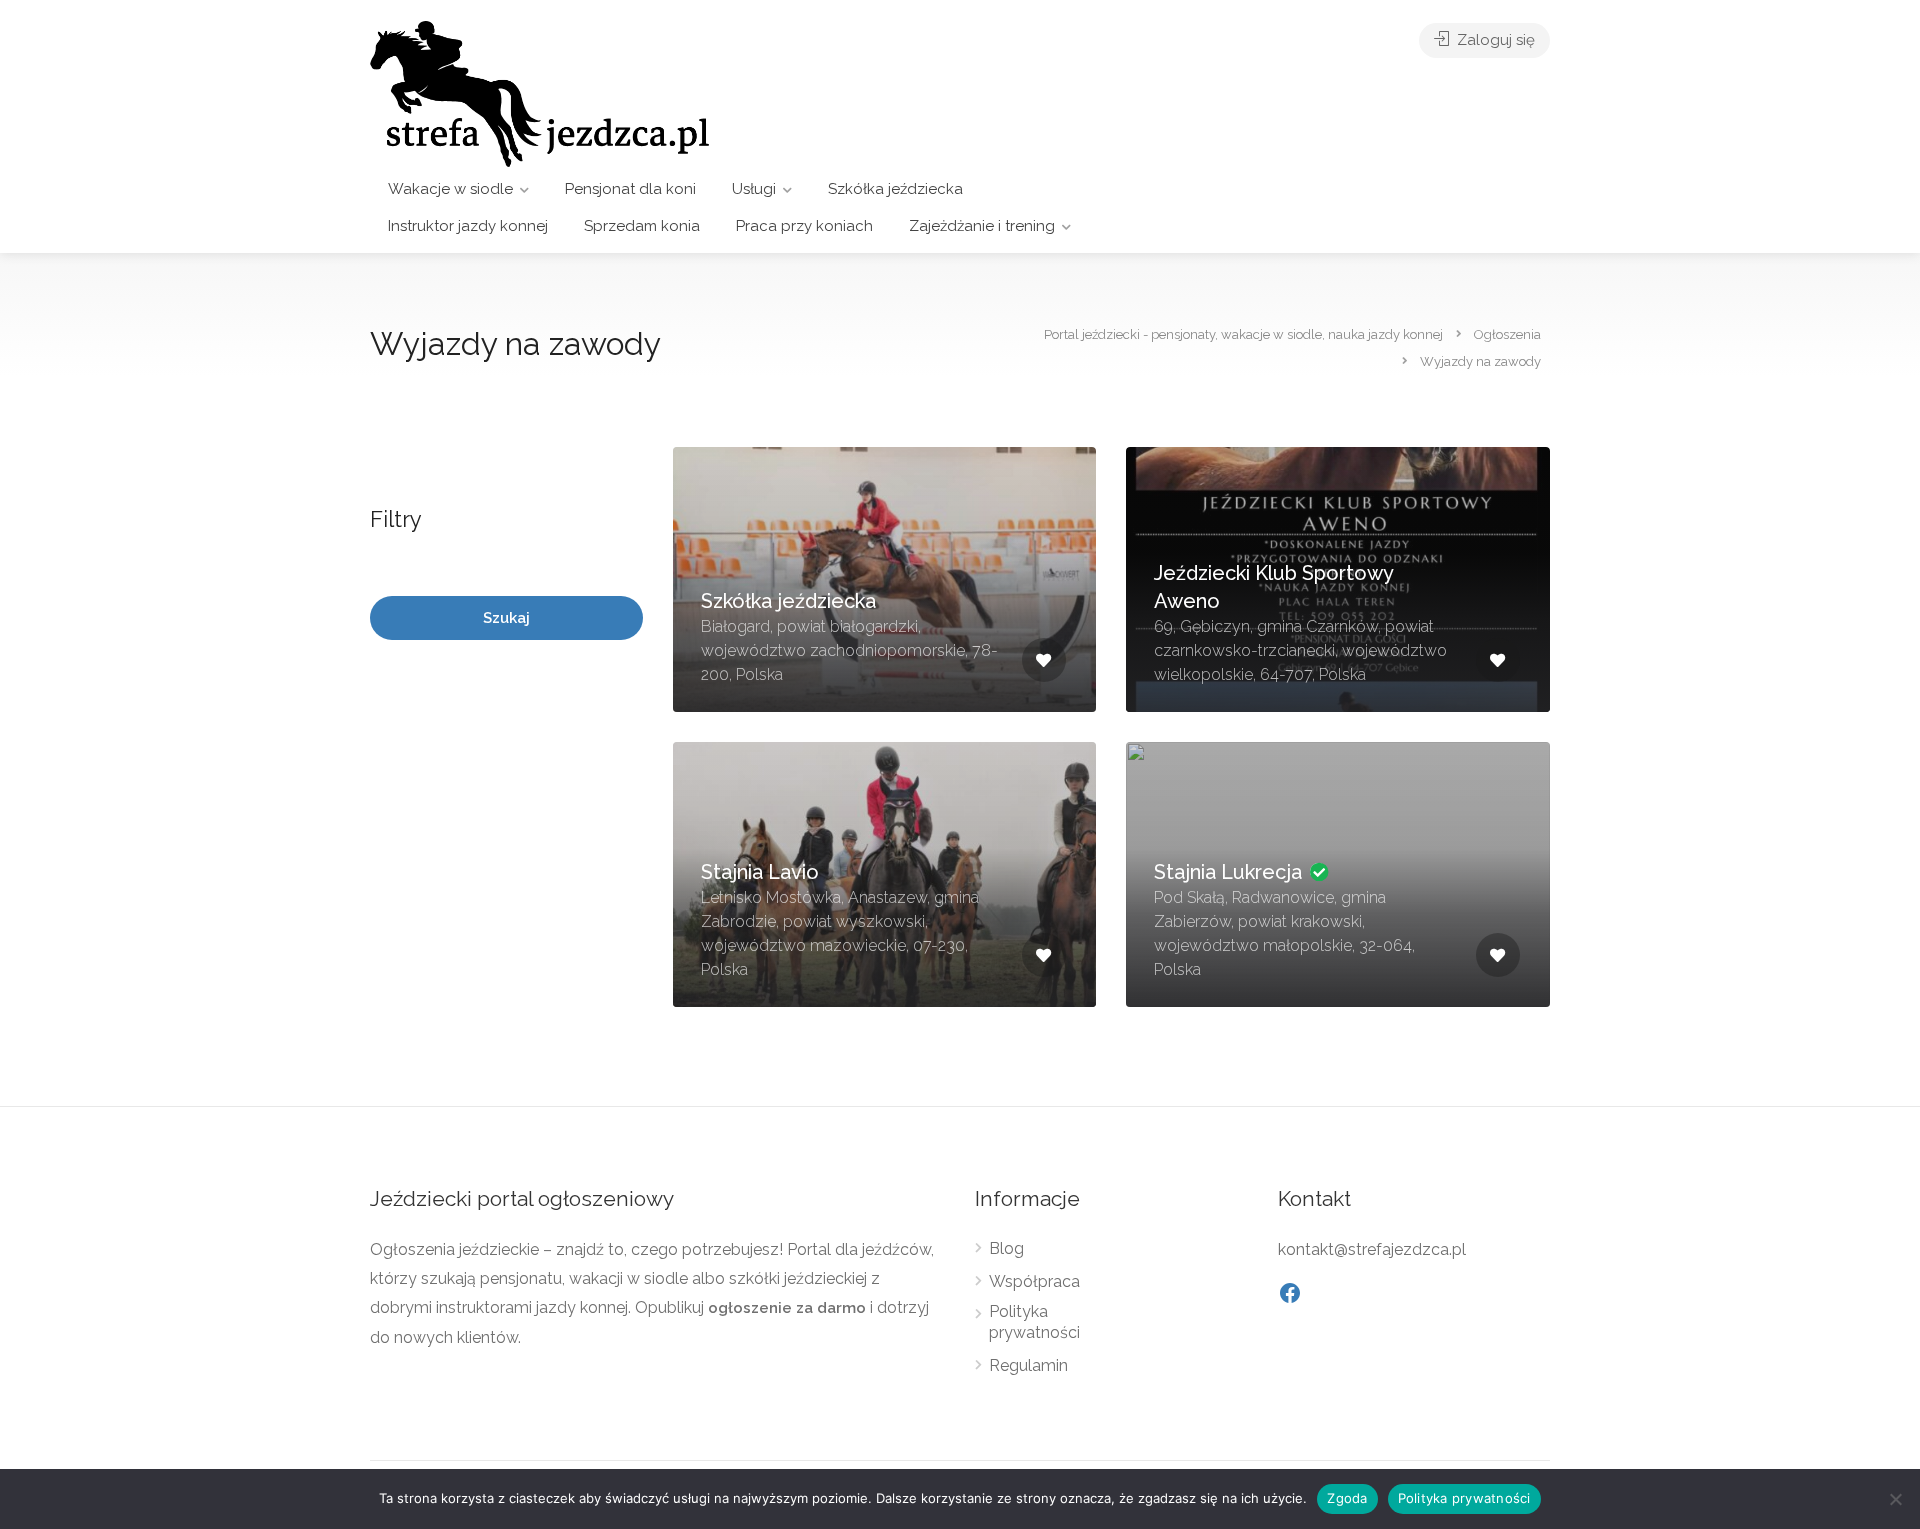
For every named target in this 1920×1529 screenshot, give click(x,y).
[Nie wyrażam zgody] (1895, 1499)
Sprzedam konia (642, 226)
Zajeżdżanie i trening (982, 226)
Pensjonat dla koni (630, 189)
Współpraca (1034, 1281)
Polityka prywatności (1034, 1322)
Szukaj (506, 618)
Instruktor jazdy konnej (468, 226)
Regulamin (1028, 1365)
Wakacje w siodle (450, 189)
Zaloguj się (1494, 40)
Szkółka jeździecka (895, 189)
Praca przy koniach (804, 226)
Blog (1006, 1248)
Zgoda (1347, 1498)
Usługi (754, 189)
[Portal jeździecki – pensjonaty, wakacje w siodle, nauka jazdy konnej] (539, 92)
